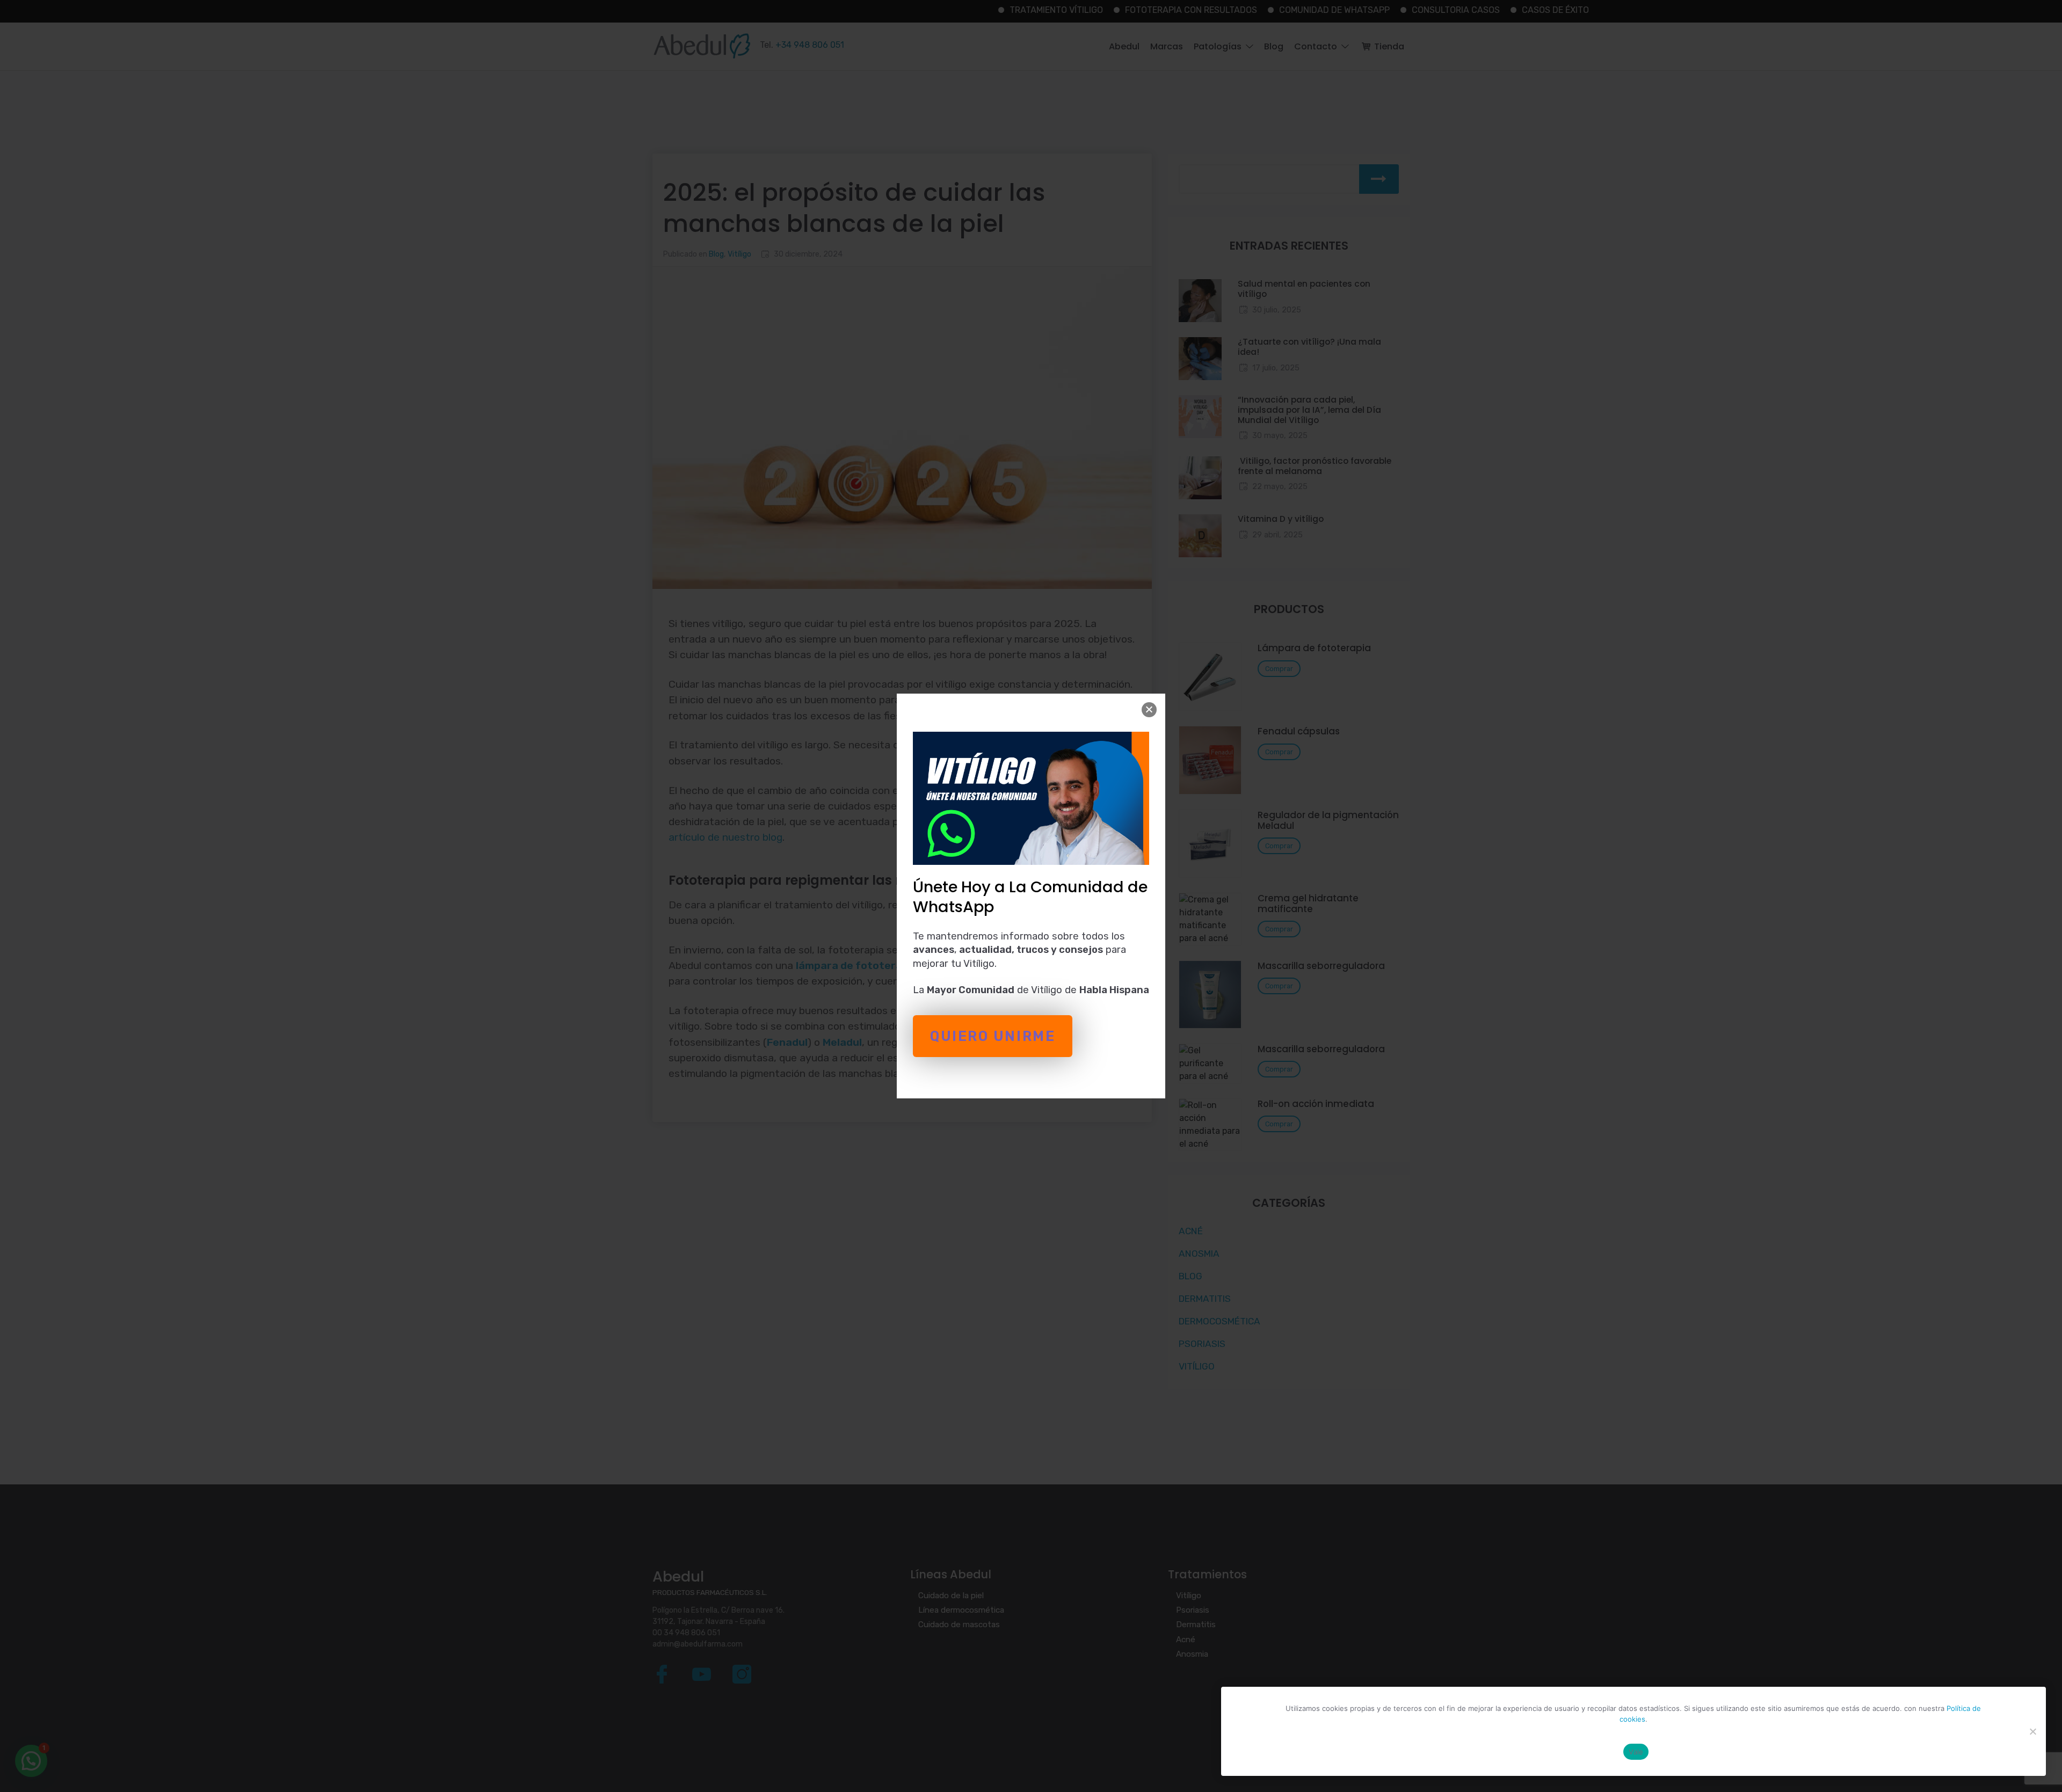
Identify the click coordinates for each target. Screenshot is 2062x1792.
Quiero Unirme (993, 1036)
